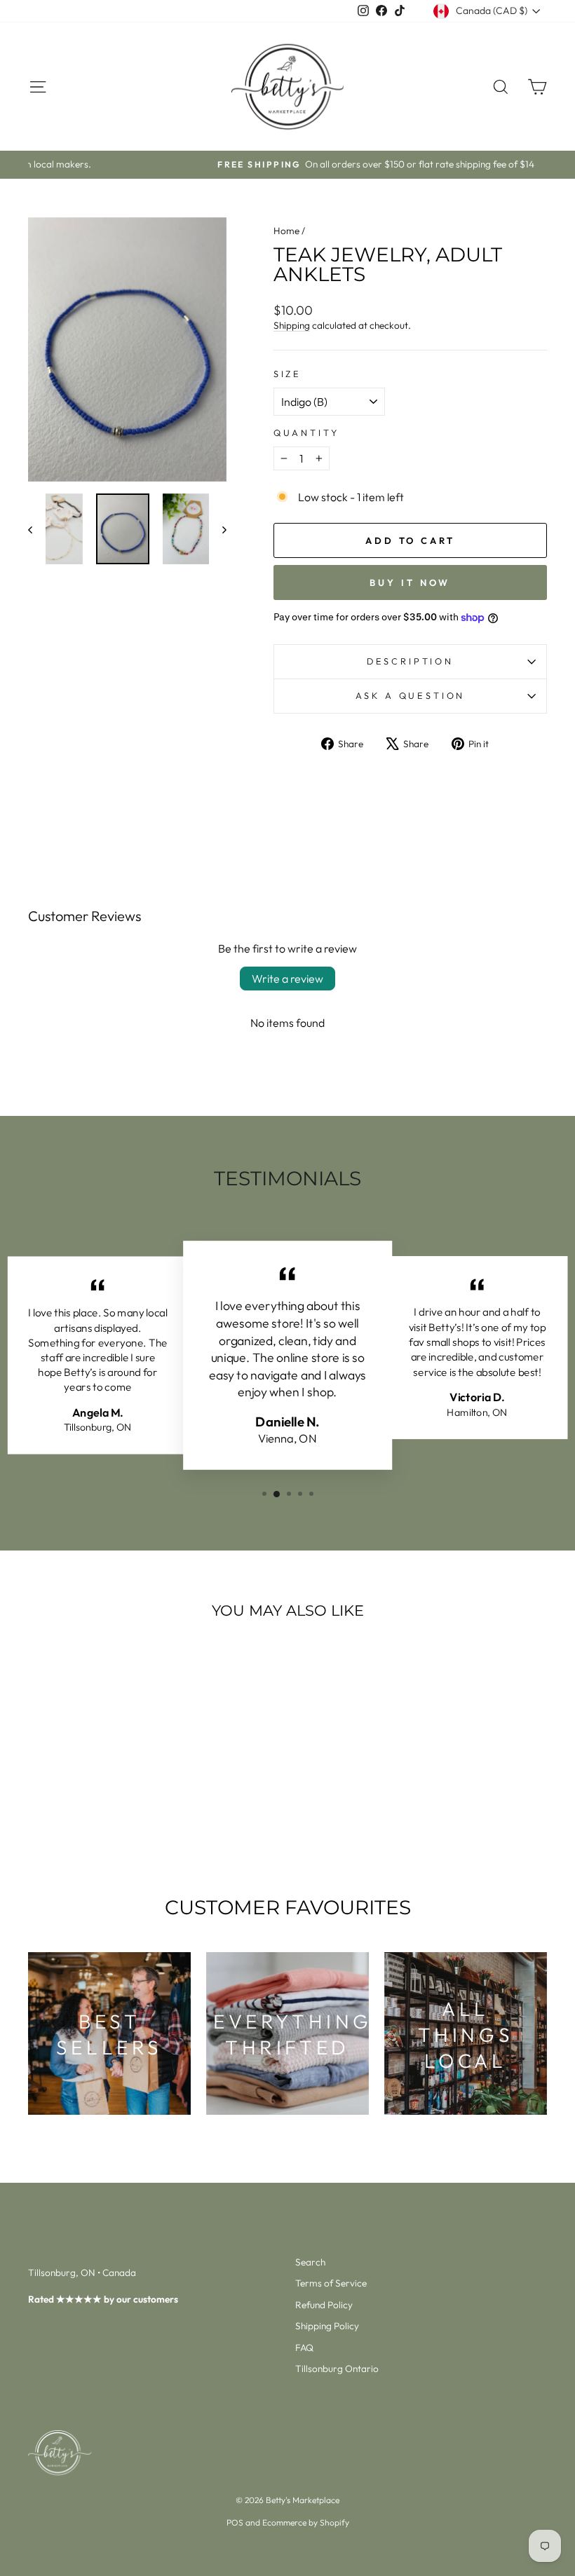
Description (410, 661)
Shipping (292, 325)
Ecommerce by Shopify (306, 2522)
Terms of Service (331, 2283)
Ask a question (411, 695)
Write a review (287, 979)
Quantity (306, 432)
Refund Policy (324, 2305)
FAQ (304, 2347)
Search (310, 2262)
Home (286, 231)
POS (235, 2522)
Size (287, 374)
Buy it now (410, 582)
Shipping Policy (327, 2326)
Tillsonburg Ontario (337, 2369)
